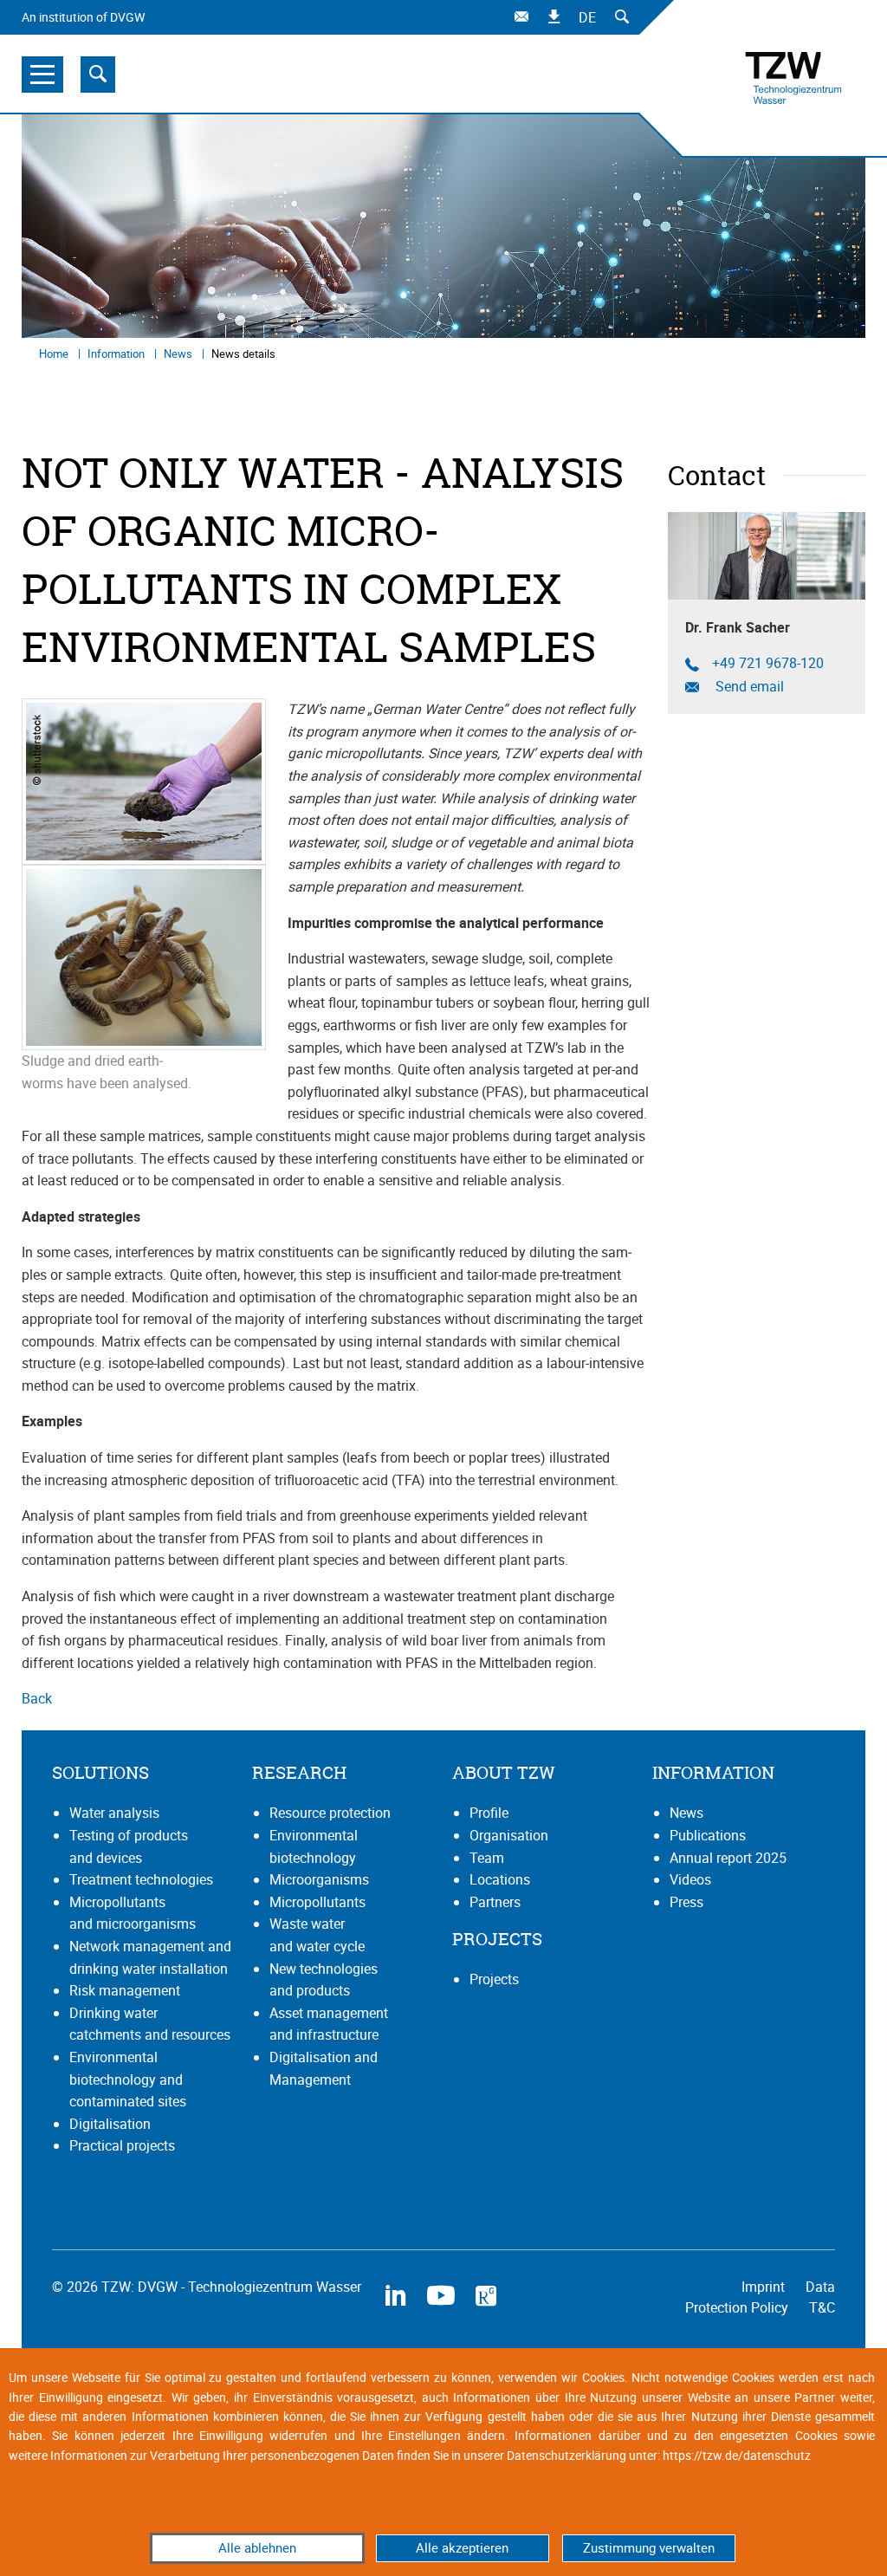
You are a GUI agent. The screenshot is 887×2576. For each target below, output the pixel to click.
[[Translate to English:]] (144, 781)
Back (37, 1698)
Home (55, 354)
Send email (748, 687)
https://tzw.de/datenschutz (737, 2455)
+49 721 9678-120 (768, 663)
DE (587, 17)
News (179, 354)
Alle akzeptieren (462, 2547)
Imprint (765, 2287)
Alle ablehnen (257, 2547)
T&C (822, 2307)
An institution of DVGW (83, 17)
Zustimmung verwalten (649, 2547)
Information (117, 354)
